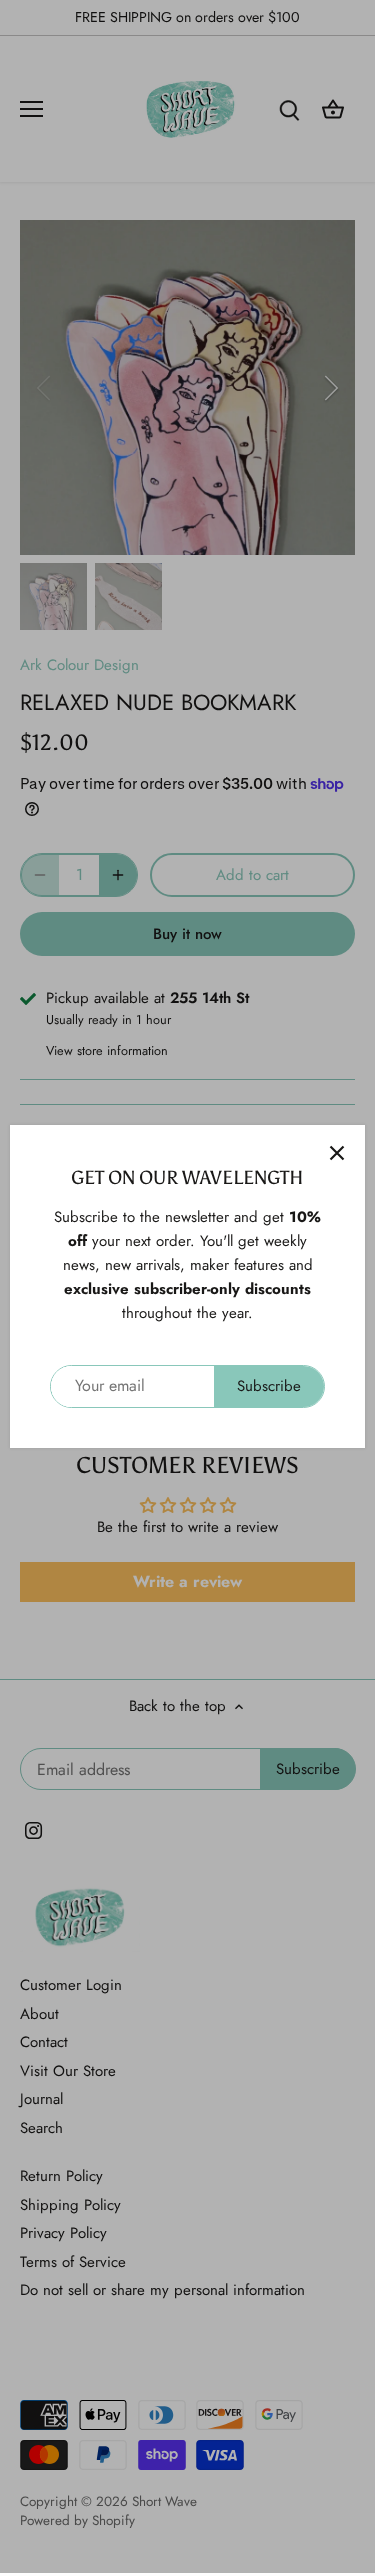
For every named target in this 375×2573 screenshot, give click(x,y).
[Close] (337, 1153)
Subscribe (269, 1386)
